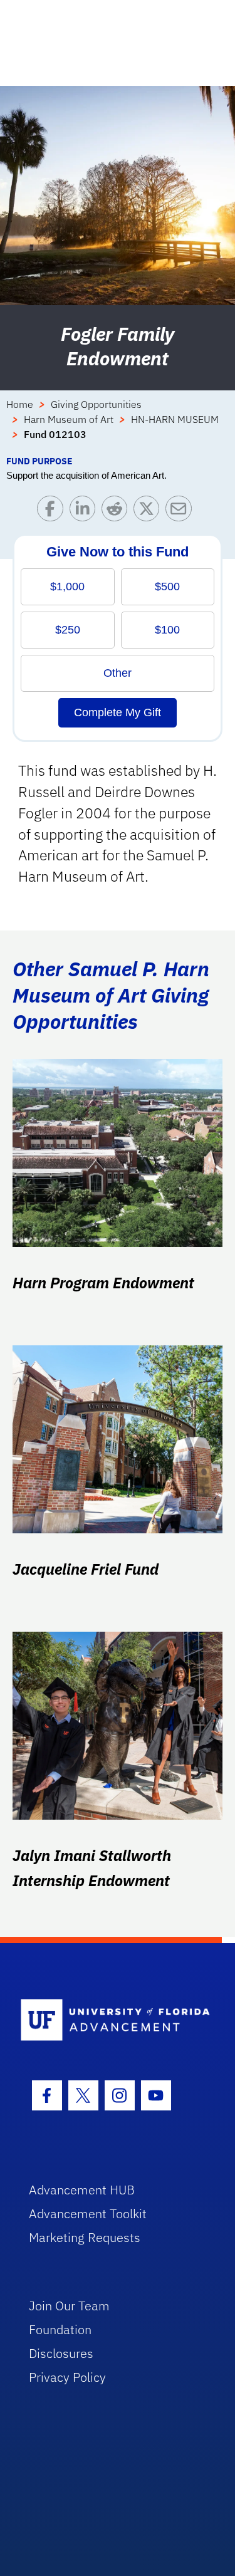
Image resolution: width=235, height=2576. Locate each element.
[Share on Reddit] (118, 512)
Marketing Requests (85, 2237)
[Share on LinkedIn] (86, 512)
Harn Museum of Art (69, 419)
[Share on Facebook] (53, 512)
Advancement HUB (82, 2190)
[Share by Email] (181, 512)
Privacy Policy (67, 2377)
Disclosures (61, 2353)
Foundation (60, 2329)
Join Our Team (69, 2306)
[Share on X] (149, 512)
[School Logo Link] (111, 2021)
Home (20, 404)
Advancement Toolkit (88, 2214)
